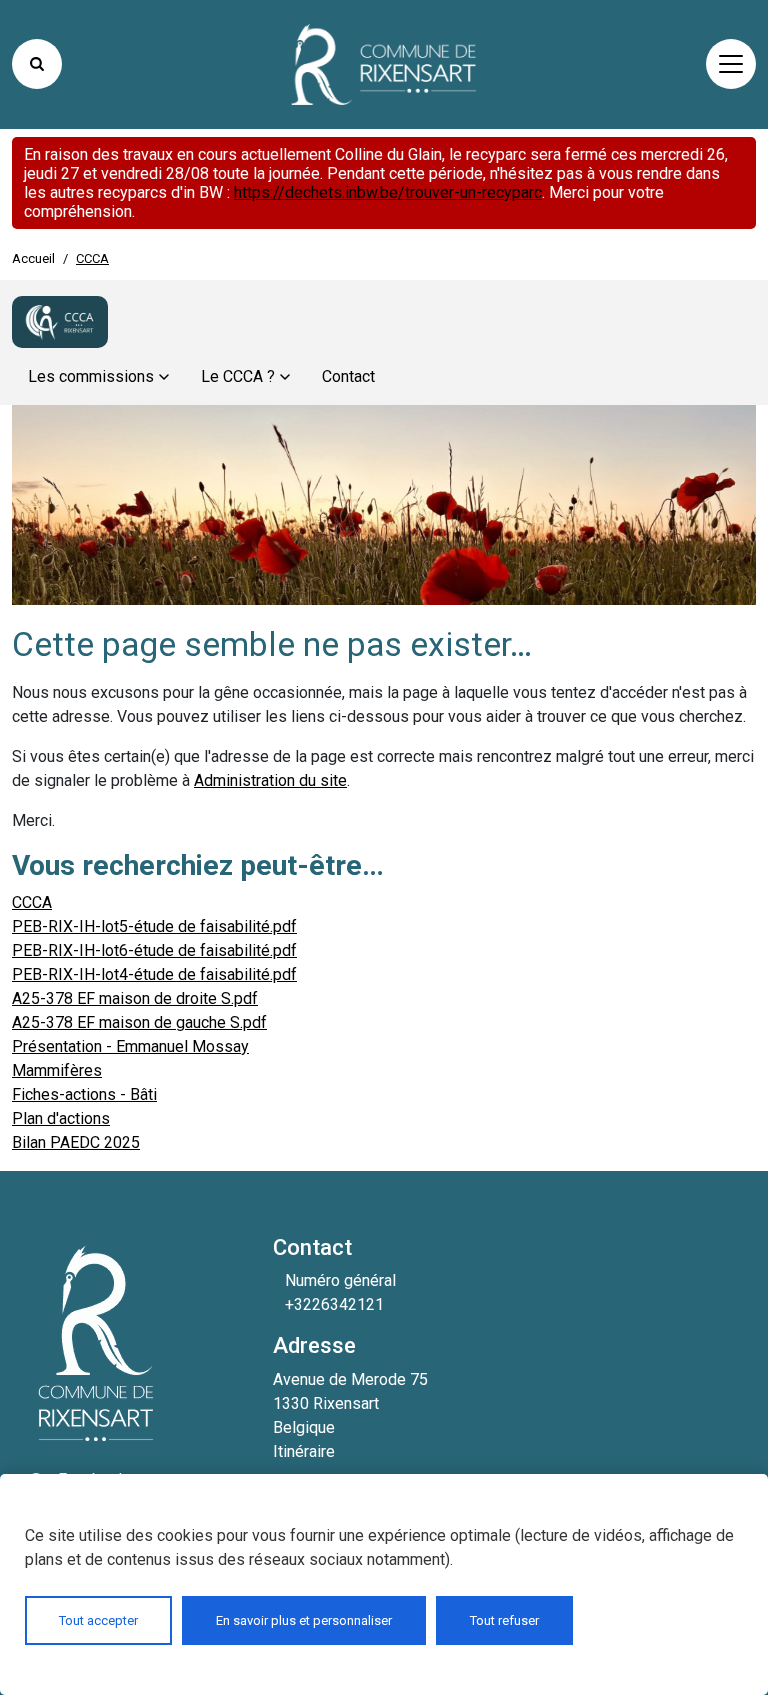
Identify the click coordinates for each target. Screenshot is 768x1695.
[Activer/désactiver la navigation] (731, 64)
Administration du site (270, 780)
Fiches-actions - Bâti (84, 1094)
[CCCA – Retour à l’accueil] (60, 322)
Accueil (33, 258)
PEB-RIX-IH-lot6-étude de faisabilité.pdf (154, 950)
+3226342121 (334, 1304)
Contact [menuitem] (348, 376)
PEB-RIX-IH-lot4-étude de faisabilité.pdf (154, 974)
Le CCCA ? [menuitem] (238, 376)
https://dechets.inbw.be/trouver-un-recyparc (388, 192)
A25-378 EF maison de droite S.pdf (135, 998)
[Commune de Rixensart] (384, 64)
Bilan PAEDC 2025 (76, 1142)
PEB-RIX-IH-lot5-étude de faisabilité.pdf (154, 926)
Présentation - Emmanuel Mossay (130, 1046)
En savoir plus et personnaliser (304, 1620)
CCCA (32, 902)
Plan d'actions (61, 1118)
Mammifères (57, 1070)
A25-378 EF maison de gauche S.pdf (139, 1022)
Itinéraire (304, 1451)
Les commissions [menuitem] (91, 376)
